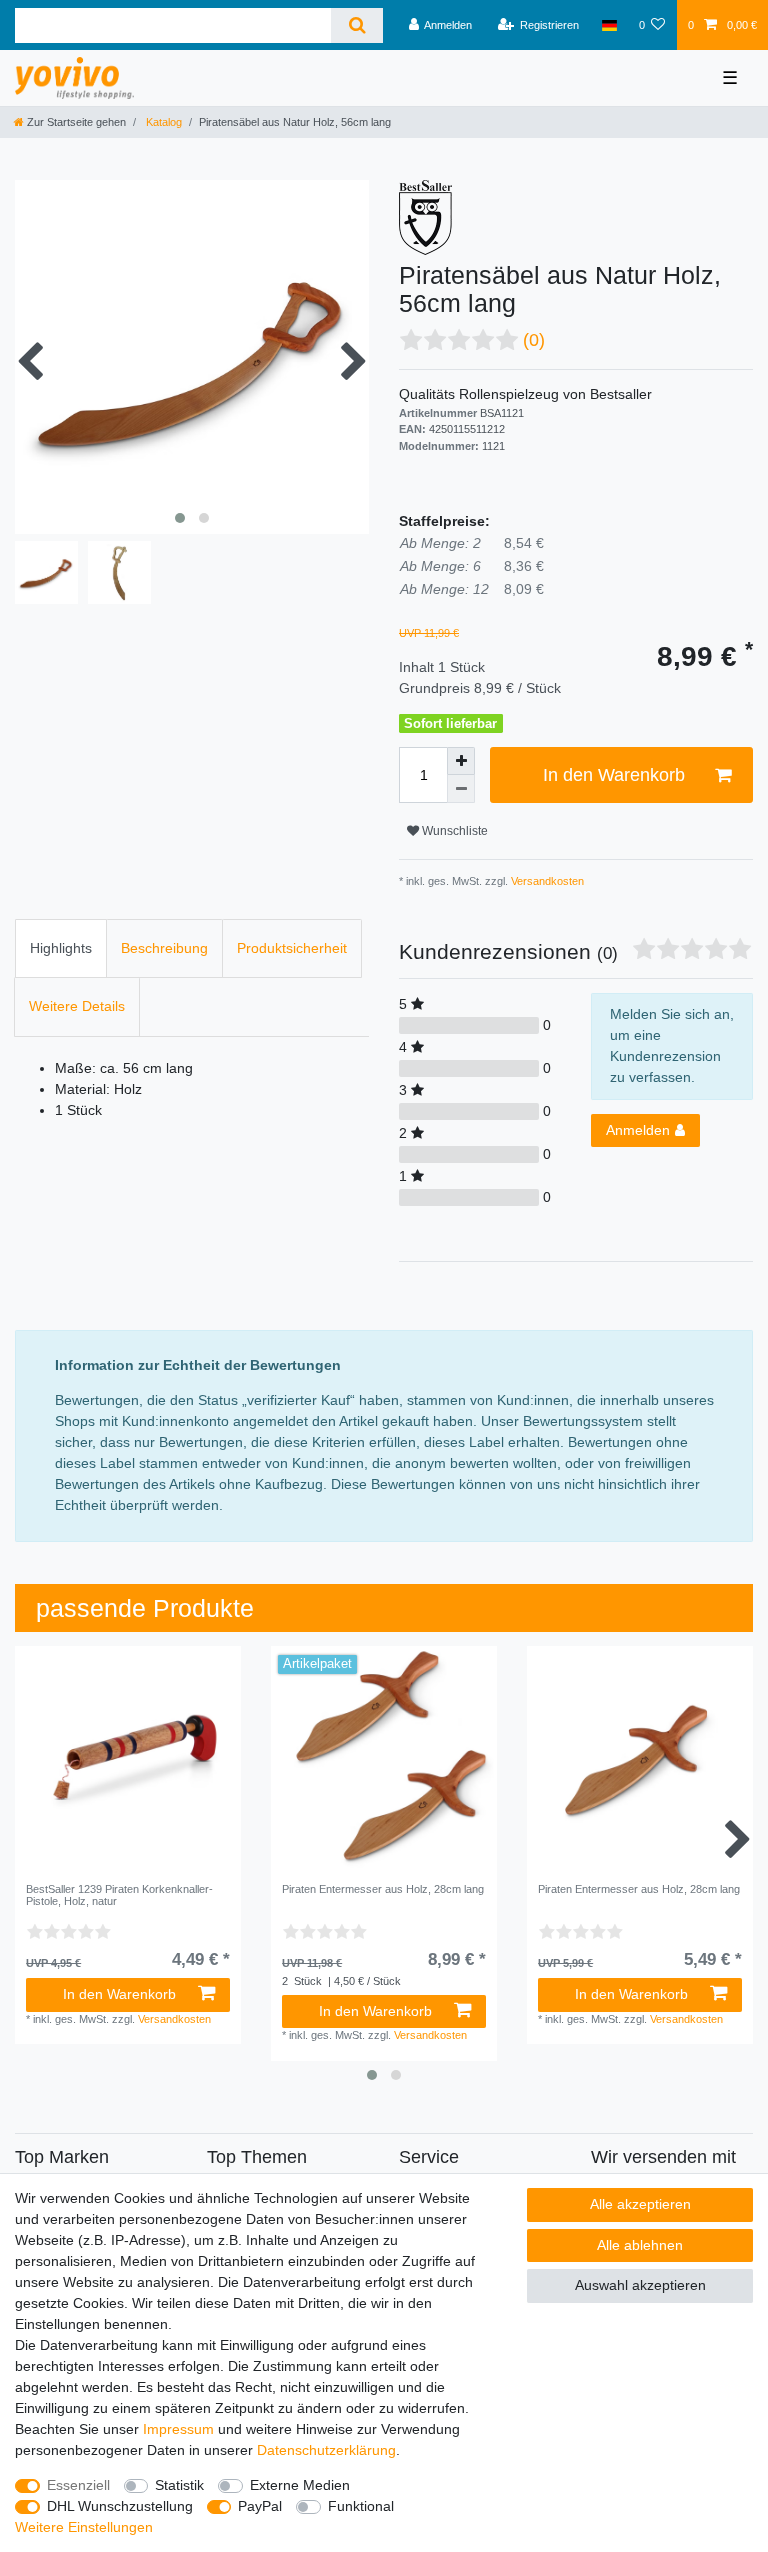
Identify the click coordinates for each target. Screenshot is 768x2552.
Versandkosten (546, 881)
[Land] (608, 25)
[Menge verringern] (461, 789)
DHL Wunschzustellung (120, 2506)
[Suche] (356, 25)
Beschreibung (164, 948)
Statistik (179, 2485)
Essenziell (78, 2485)
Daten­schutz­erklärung (326, 2450)
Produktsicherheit (292, 948)
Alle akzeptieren (640, 2204)
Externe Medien (300, 2485)
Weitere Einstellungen (84, 2527)
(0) (534, 340)
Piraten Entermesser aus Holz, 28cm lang (383, 1889)
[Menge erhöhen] (461, 761)
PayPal (260, 2506)
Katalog (162, 122)
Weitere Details (77, 1006)
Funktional (361, 2506)
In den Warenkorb (614, 775)
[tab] (61, 948)
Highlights (61, 948)
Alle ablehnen (640, 2245)
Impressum (178, 2429)
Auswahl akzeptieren (640, 2285)
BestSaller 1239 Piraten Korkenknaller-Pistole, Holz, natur (119, 1895)
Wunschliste (453, 831)
